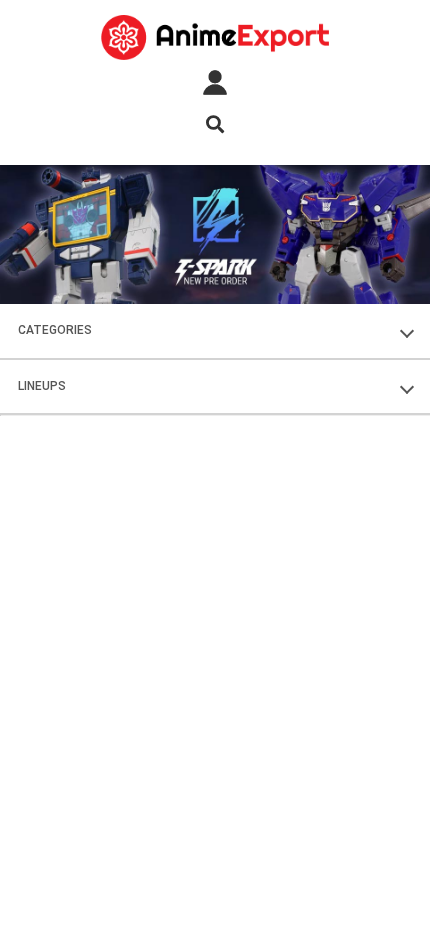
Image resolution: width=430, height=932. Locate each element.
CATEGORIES (55, 330)
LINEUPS (42, 386)
